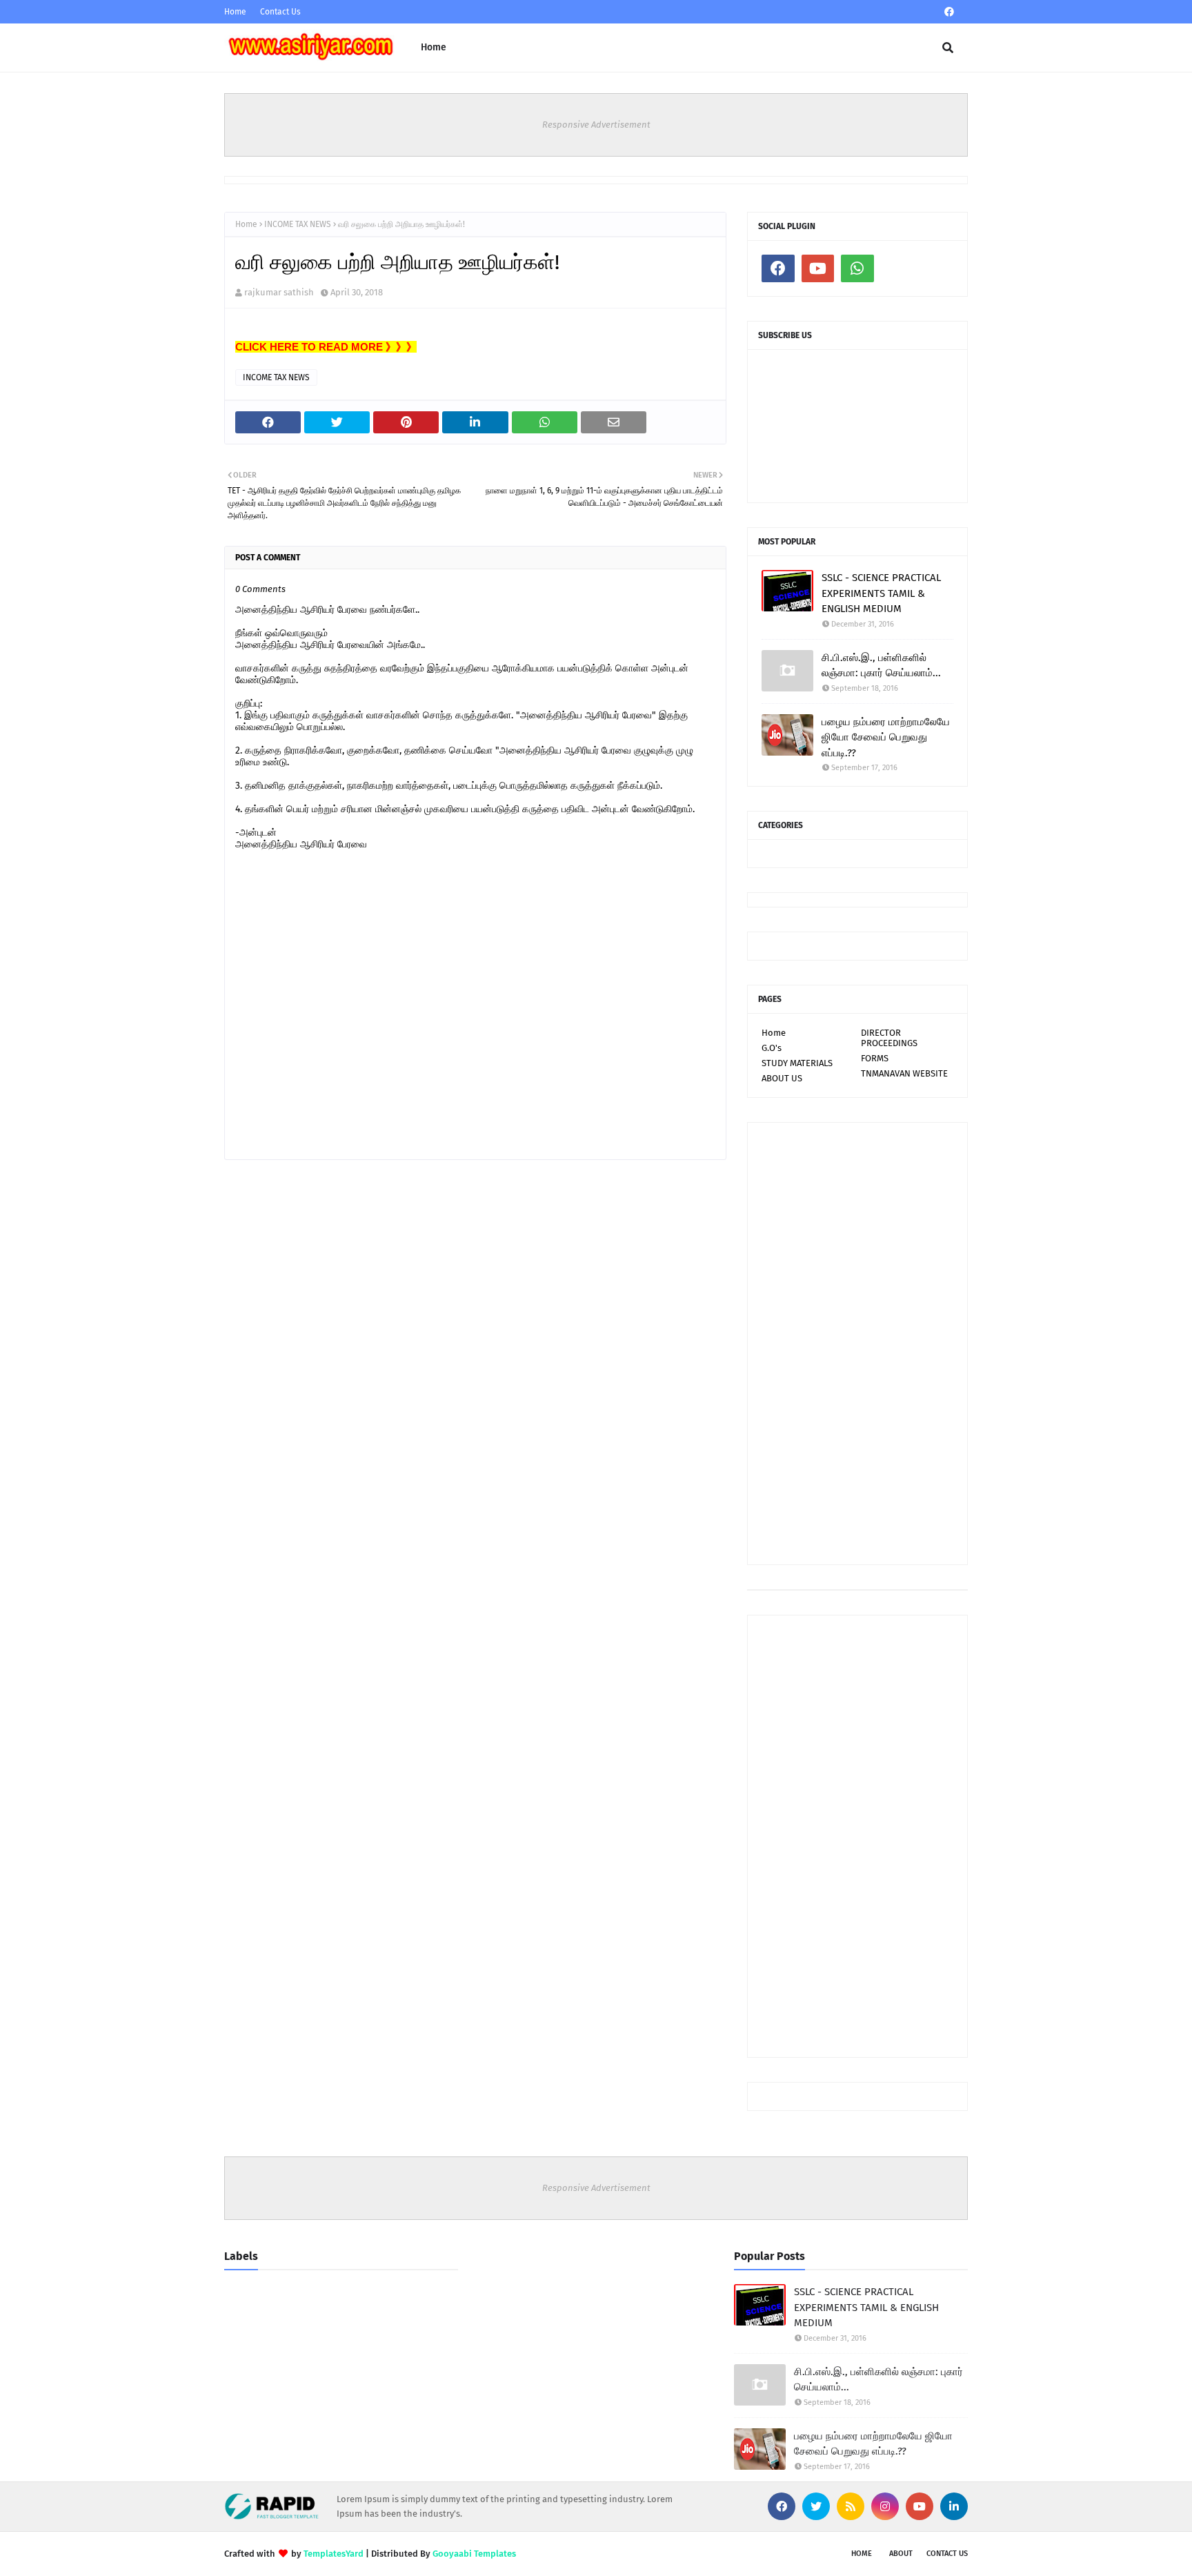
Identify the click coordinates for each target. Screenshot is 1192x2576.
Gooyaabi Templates (474, 2554)
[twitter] (816, 2506)
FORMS (875, 1058)
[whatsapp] (857, 268)
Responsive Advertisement (596, 125)
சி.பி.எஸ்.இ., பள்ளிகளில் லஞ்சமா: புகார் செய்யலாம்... (881, 666)
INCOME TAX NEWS (298, 224)
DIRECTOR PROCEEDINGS (889, 1038)
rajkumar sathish (279, 292)
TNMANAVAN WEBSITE (904, 1073)
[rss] (851, 2506)
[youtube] (818, 268)
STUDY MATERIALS (797, 1063)
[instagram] (885, 2506)
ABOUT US (782, 1078)
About (901, 2554)
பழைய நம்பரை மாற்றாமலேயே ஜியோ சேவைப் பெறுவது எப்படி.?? (886, 737)
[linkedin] (954, 2506)
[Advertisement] (857, 1344)
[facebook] (949, 12)
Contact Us (280, 12)
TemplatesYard (334, 2554)
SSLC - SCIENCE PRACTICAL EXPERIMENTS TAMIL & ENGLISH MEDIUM (881, 593)
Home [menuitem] (434, 47)
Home (235, 12)
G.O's (772, 1048)
